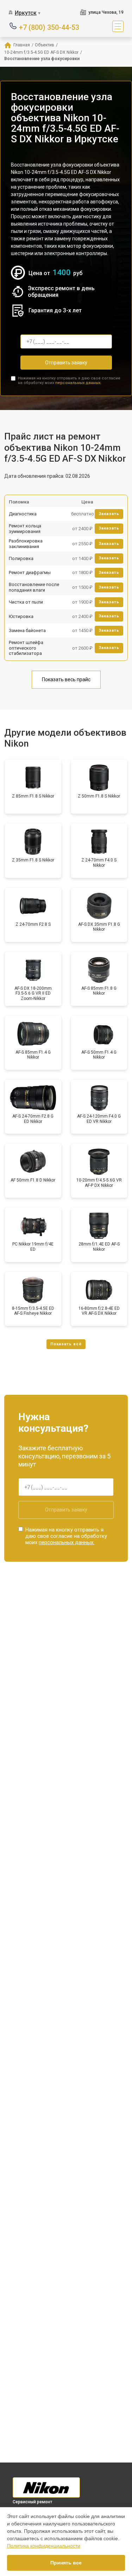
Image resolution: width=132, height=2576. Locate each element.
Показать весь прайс (66, 679)
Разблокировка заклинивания (26, 544)
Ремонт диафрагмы (30, 573)
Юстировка (21, 616)
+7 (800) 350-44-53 (49, 27)
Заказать (109, 514)
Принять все (66, 2563)
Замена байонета (27, 630)
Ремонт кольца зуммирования (25, 529)
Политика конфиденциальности (44, 2546)
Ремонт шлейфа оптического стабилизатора (26, 648)
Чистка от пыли (26, 602)
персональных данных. (78, 383)
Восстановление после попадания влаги (34, 587)
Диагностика (23, 514)
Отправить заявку (66, 363)
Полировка (21, 558)
